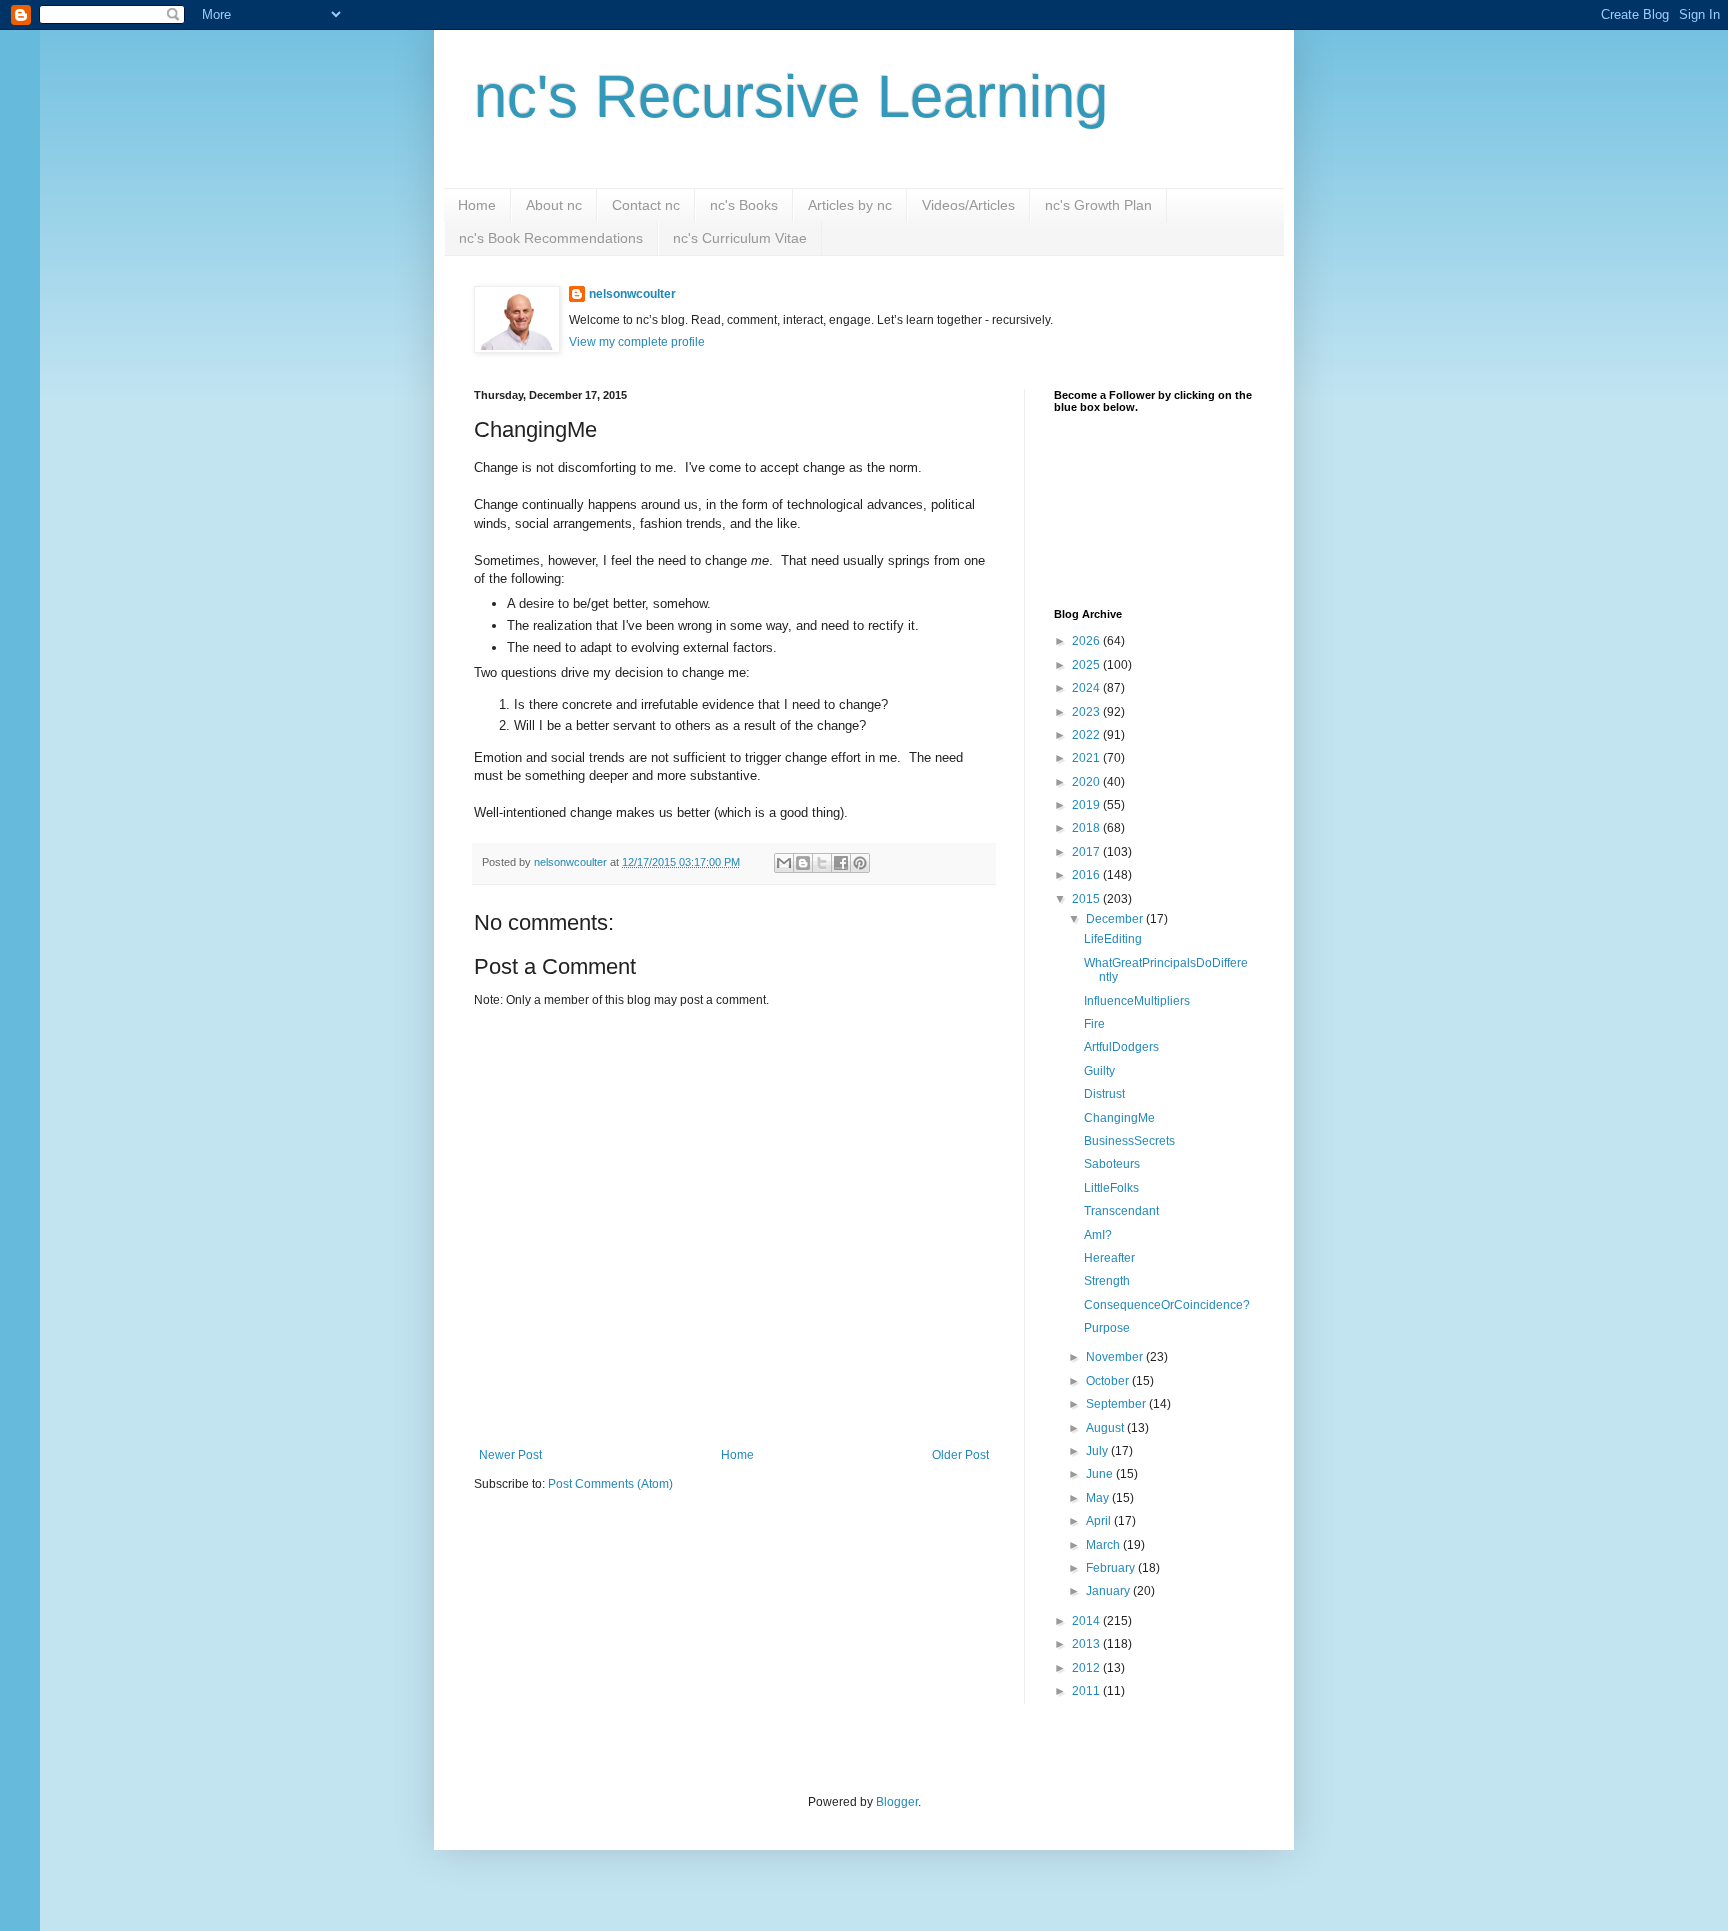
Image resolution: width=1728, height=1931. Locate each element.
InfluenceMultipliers (1137, 1001)
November (1116, 1357)
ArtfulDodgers (1121, 1047)
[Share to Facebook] (841, 863)
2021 (1087, 758)
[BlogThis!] (803, 863)
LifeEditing (1113, 939)
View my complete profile (637, 342)
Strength (1107, 1281)
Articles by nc (850, 205)
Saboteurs (1112, 1164)
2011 (1087, 1691)
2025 (1087, 665)
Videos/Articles (968, 205)
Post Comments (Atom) (610, 1484)
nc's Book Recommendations (551, 238)
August (1106, 1428)
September (1117, 1404)
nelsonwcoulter (632, 294)
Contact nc (646, 205)
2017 (1087, 852)
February (1112, 1568)
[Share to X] (822, 863)
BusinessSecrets (1129, 1141)
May (1099, 1498)
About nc (554, 205)
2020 (1087, 782)
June (1101, 1474)
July (1098, 1451)
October (1109, 1381)
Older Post (960, 1455)
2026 (1087, 641)
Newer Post (510, 1455)
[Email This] (784, 863)
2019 (1087, 805)
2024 (1087, 688)
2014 (1087, 1621)
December (1116, 919)
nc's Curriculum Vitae (740, 238)
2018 (1087, 828)
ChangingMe (1119, 1118)
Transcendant (1121, 1211)
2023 (1087, 712)
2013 (1087, 1644)
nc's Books (744, 205)
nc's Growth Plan (1098, 205)
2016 (1087, 875)
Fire (1094, 1024)
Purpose (1107, 1328)
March (1104, 1545)
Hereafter (1109, 1258)
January (1109, 1591)
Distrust (1104, 1094)
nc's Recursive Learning (791, 96)
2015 (1087, 899)
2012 (1087, 1668)
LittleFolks (1111, 1188)
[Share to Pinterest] (860, 863)
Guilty (1099, 1071)
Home (477, 205)
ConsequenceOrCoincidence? (1167, 1305)
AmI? (1098, 1235)
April (1100, 1521)
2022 (1087, 735)
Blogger (897, 1802)
